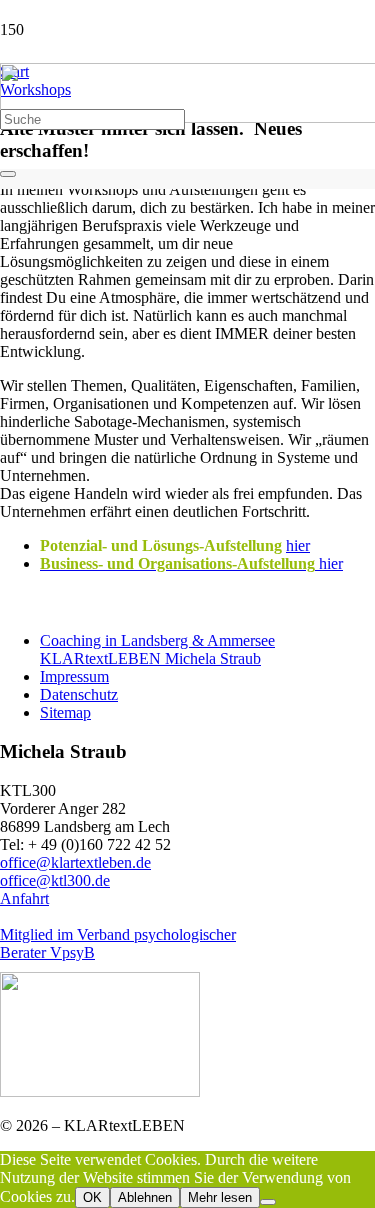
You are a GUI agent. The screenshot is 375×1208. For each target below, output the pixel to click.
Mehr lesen (220, 1197)
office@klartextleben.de (75, 862)
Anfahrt (24, 898)
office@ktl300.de (55, 880)
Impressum (74, 676)
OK (92, 1197)
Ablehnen (145, 1197)
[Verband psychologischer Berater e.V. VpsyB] (100, 1091)
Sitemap (65, 712)
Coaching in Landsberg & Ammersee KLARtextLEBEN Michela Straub (157, 649)
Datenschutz (79, 694)
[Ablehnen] (268, 1202)
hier (298, 545)
